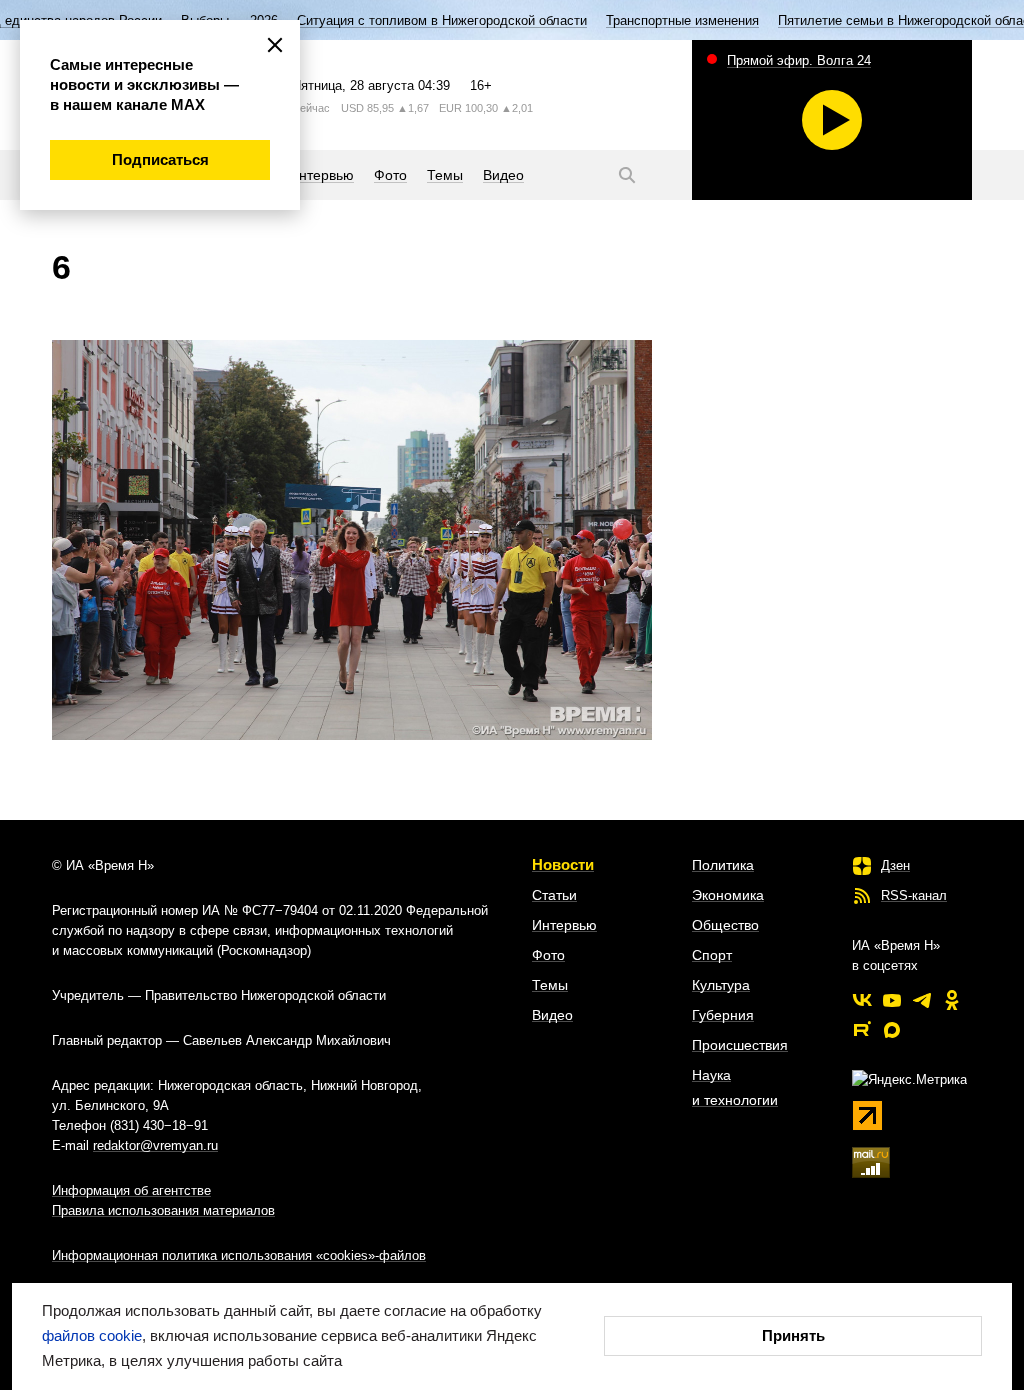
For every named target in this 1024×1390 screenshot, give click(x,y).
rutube (862, 1030)
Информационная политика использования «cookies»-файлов (239, 1255)
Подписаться (160, 159)
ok (952, 1000)
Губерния (723, 1015)
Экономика (728, 895)
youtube (892, 1000)
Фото (548, 955)
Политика (723, 865)
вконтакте (862, 1000)
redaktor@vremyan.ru (155, 1145)
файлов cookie (92, 1335)
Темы (550, 985)
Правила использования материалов (163, 1210)
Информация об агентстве (131, 1190)
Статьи (554, 895)
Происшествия (740, 1045)
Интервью (564, 925)
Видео (552, 1015)
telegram (922, 1000)
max (892, 1030)
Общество (725, 925)
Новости (563, 864)
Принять (793, 1335)
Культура (721, 985)
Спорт (712, 955)
